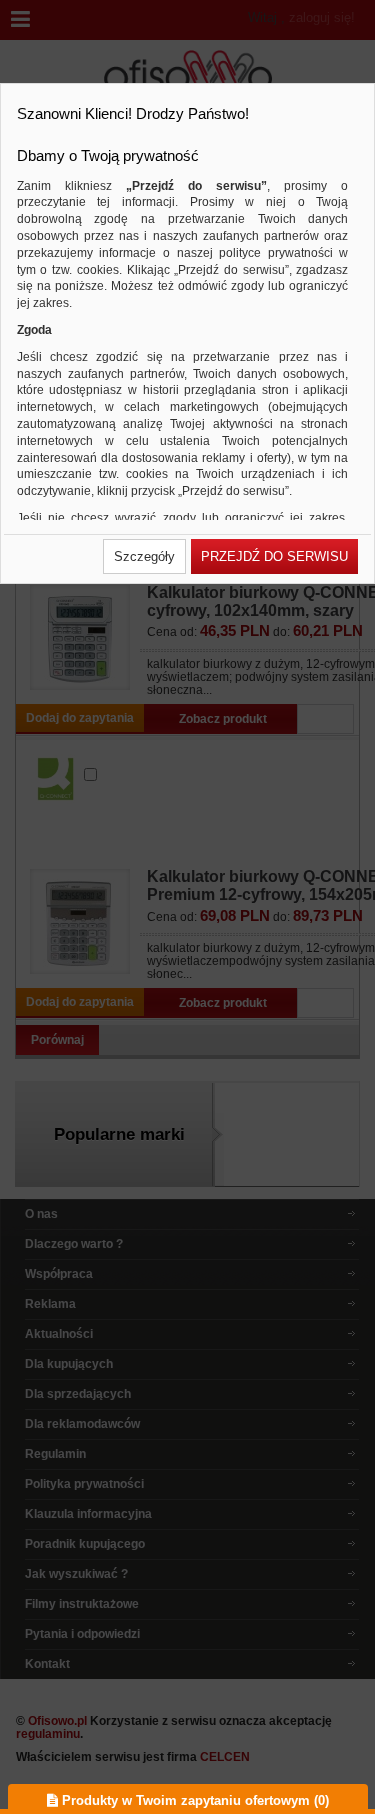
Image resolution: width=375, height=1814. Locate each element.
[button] (144, 556)
